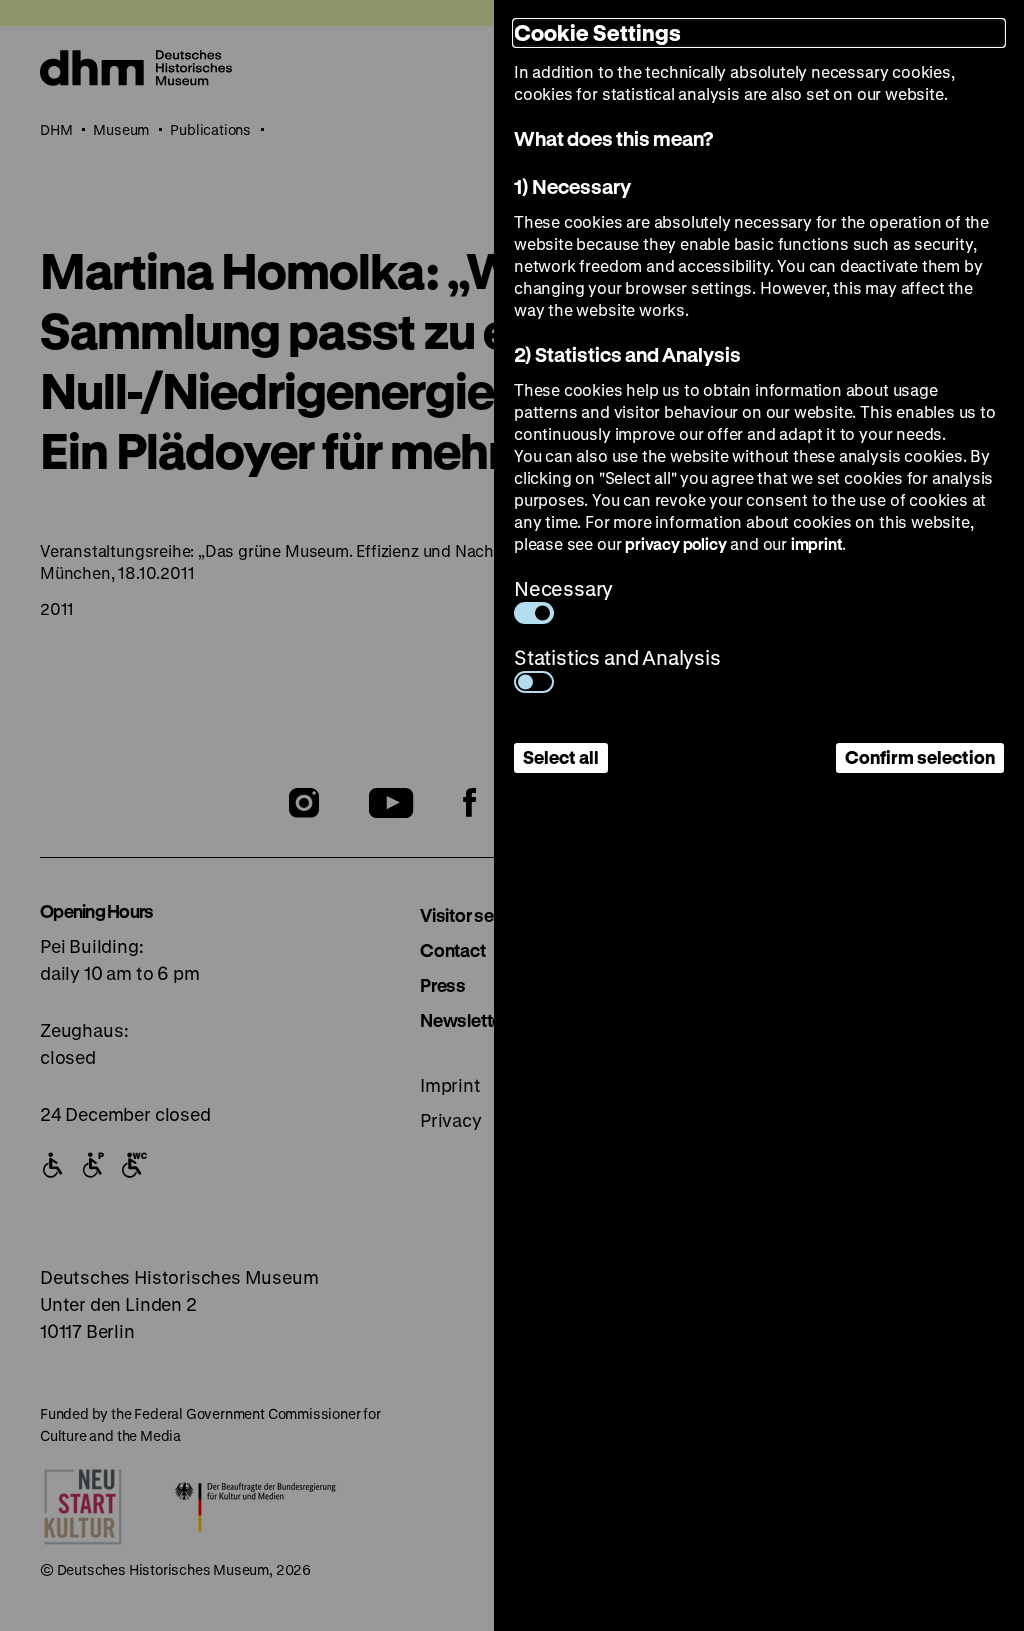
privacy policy (675, 543)
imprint (817, 543)
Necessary (563, 588)
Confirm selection (920, 757)
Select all (561, 757)
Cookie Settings (597, 32)
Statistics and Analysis (617, 657)
